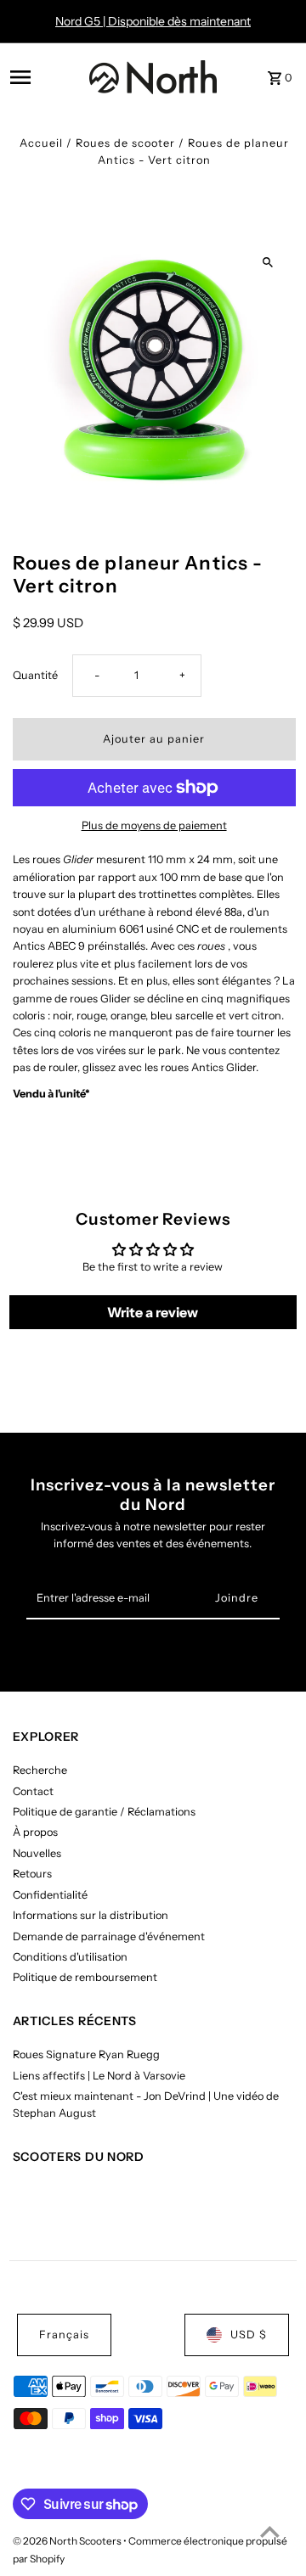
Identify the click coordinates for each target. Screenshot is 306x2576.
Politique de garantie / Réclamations (104, 1812)
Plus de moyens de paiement (154, 825)
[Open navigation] (45, 77)
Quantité (35, 675)
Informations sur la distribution (91, 1915)
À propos (35, 1832)
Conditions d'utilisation (70, 1957)
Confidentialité (50, 1895)
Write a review (153, 1312)
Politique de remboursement (85, 1977)
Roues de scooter (125, 143)
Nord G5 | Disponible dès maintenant (153, 21)
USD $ (249, 2335)
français (64, 2335)
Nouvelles (37, 1853)
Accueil (41, 143)
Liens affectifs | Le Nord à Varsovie (99, 2076)
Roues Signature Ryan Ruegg (86, 2054)
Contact (33, 1791)
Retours (32, 1874)
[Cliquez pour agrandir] (268, 263)
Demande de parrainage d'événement (109, 1936)
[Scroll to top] (270, 2531)
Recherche (40, 1770)
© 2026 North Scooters (68, 2541)
